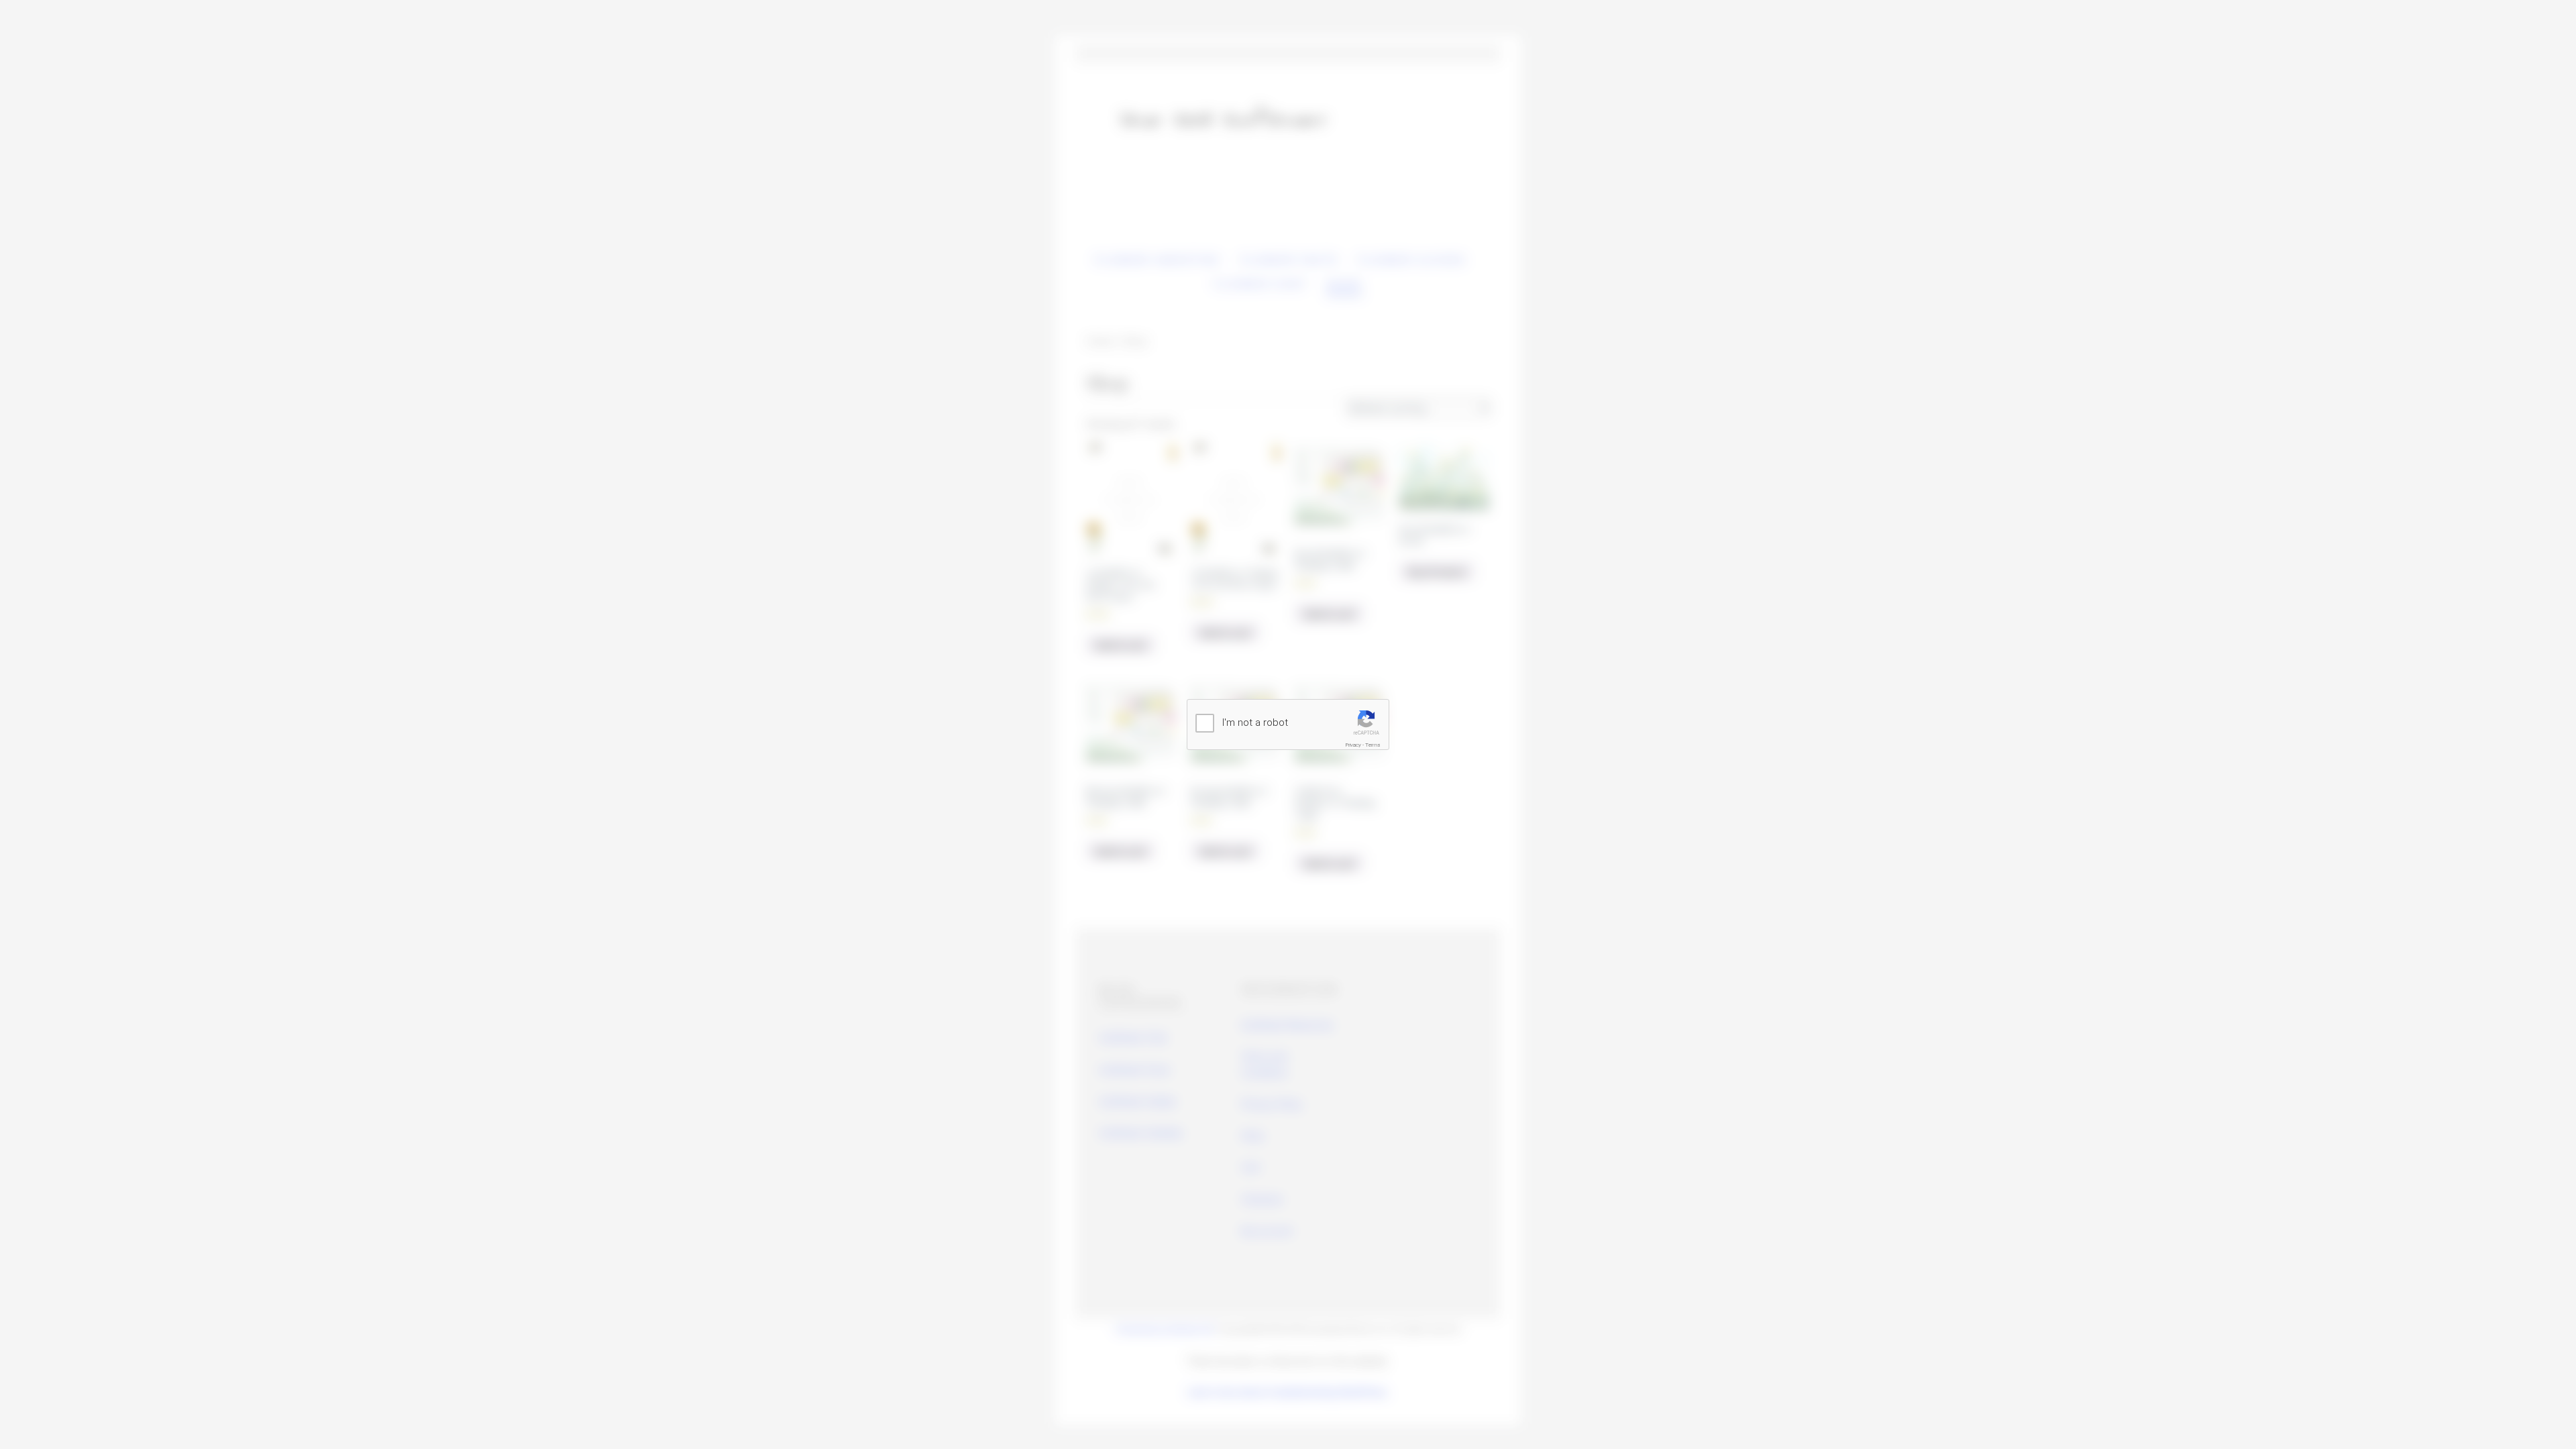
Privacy (1353, 745)
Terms (1373, 745)
